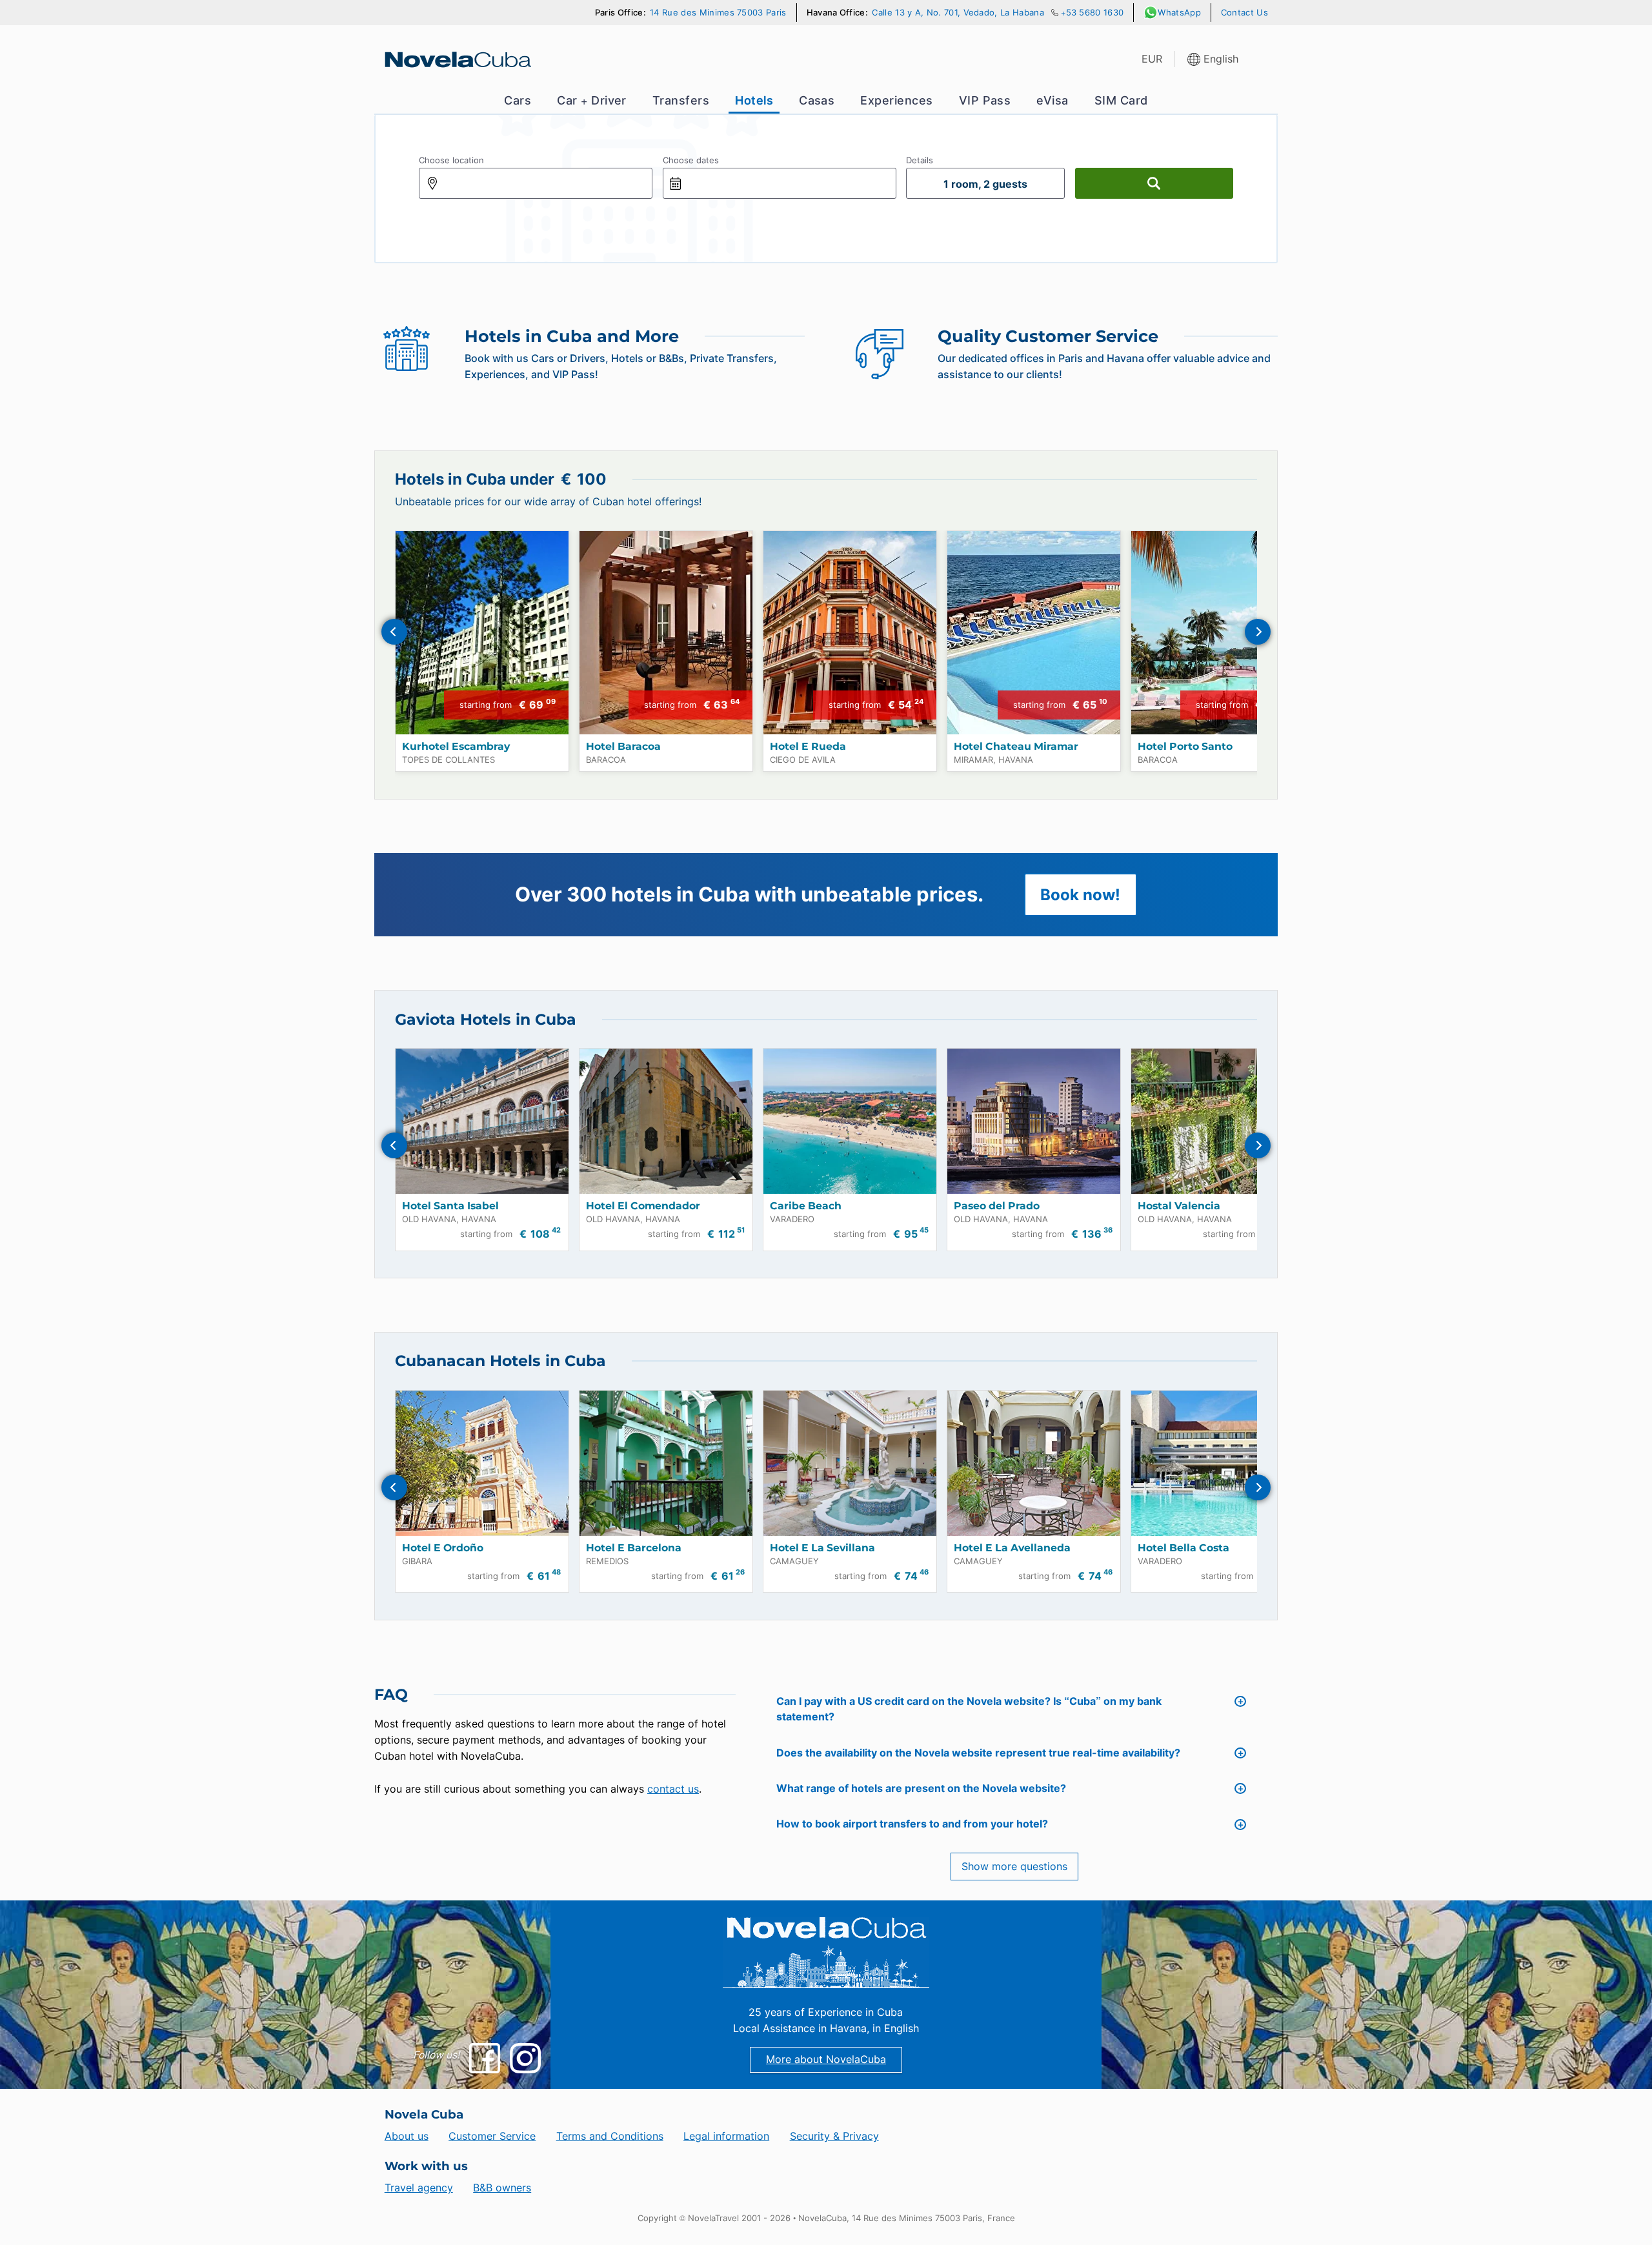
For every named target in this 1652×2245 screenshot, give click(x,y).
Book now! (1080, 895)
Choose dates (691, 160)
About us (407, 2136)
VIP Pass (985, 100)
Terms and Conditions (610, 2136)
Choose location (451, 160)
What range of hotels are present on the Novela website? (921, 1788)
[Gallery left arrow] (394, 632)
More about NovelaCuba (826, 2059)
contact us (673, 1789)
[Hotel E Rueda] (850, 633)
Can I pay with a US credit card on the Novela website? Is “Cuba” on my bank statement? (969, 1709)
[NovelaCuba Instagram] (525, 2058)
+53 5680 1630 (1092, 13)
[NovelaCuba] (457, 59)
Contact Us (1244, 13)
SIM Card (1121, 100)
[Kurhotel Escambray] (482, 633)
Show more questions (1014, 1867)
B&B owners (502, 2188)
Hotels (754, 100)
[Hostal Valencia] (1218, 1121)
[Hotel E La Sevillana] (850, 1463)
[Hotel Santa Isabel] (482, 1121)
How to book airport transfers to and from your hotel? (912, 1824)
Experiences (896, 100)
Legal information (726, 2136)
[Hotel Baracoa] (666, 633)
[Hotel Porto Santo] (1218, 633)
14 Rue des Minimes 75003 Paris (718, 13)
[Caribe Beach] (850, 1121)
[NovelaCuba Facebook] (484, 2058)
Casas (817, 100)
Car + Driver (592, 100)
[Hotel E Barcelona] (666, 1463)
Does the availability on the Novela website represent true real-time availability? (978, 1753)
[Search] (1154, 183)
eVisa (1052, 100)
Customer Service (492, 2136)
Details (920, 160)
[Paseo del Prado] (1034, 1121)
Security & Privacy (834, 2136)
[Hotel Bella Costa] (1218, 1463)
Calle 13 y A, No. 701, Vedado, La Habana (958, 13)
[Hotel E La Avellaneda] (1034, 1463)
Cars (518, 100)
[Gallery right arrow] (1258, 632)
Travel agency (419, 2188)
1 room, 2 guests (985, 184)
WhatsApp (1179, 13)
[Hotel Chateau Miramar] (1034, 633)
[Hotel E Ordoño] (482, 1463)
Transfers (681, 100)
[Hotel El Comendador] (666, 1121)
